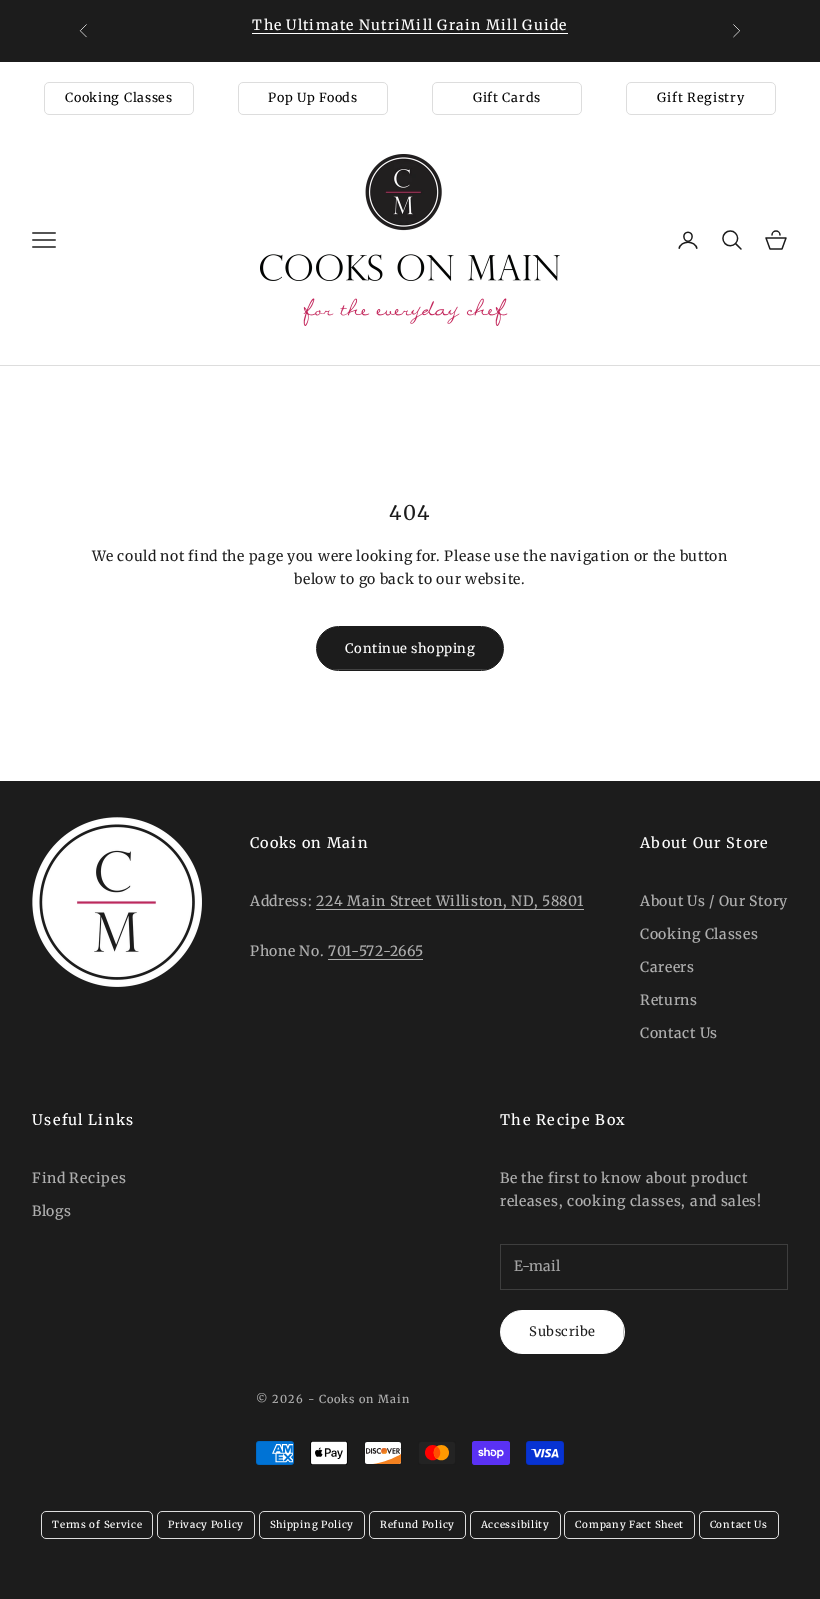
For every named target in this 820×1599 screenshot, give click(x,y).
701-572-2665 (375, 951)
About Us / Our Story (714, 901)
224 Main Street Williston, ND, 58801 (449, 901)
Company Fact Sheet (629, 1524)
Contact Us (679, 1033)
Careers (667, 967)
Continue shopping (410, 648)
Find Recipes (79, 1178)
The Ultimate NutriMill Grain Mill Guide (409, 25)
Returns (669, 1000)
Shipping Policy (312, 1524)
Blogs (52, 1211)
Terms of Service (97, 1524)
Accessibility (515, 1524)
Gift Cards (507, 97)
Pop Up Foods (312, 97)
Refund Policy (417, 1524)
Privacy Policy (206, 1524)
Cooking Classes (119, 97)
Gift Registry (700, 97)
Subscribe (562, 1331)
